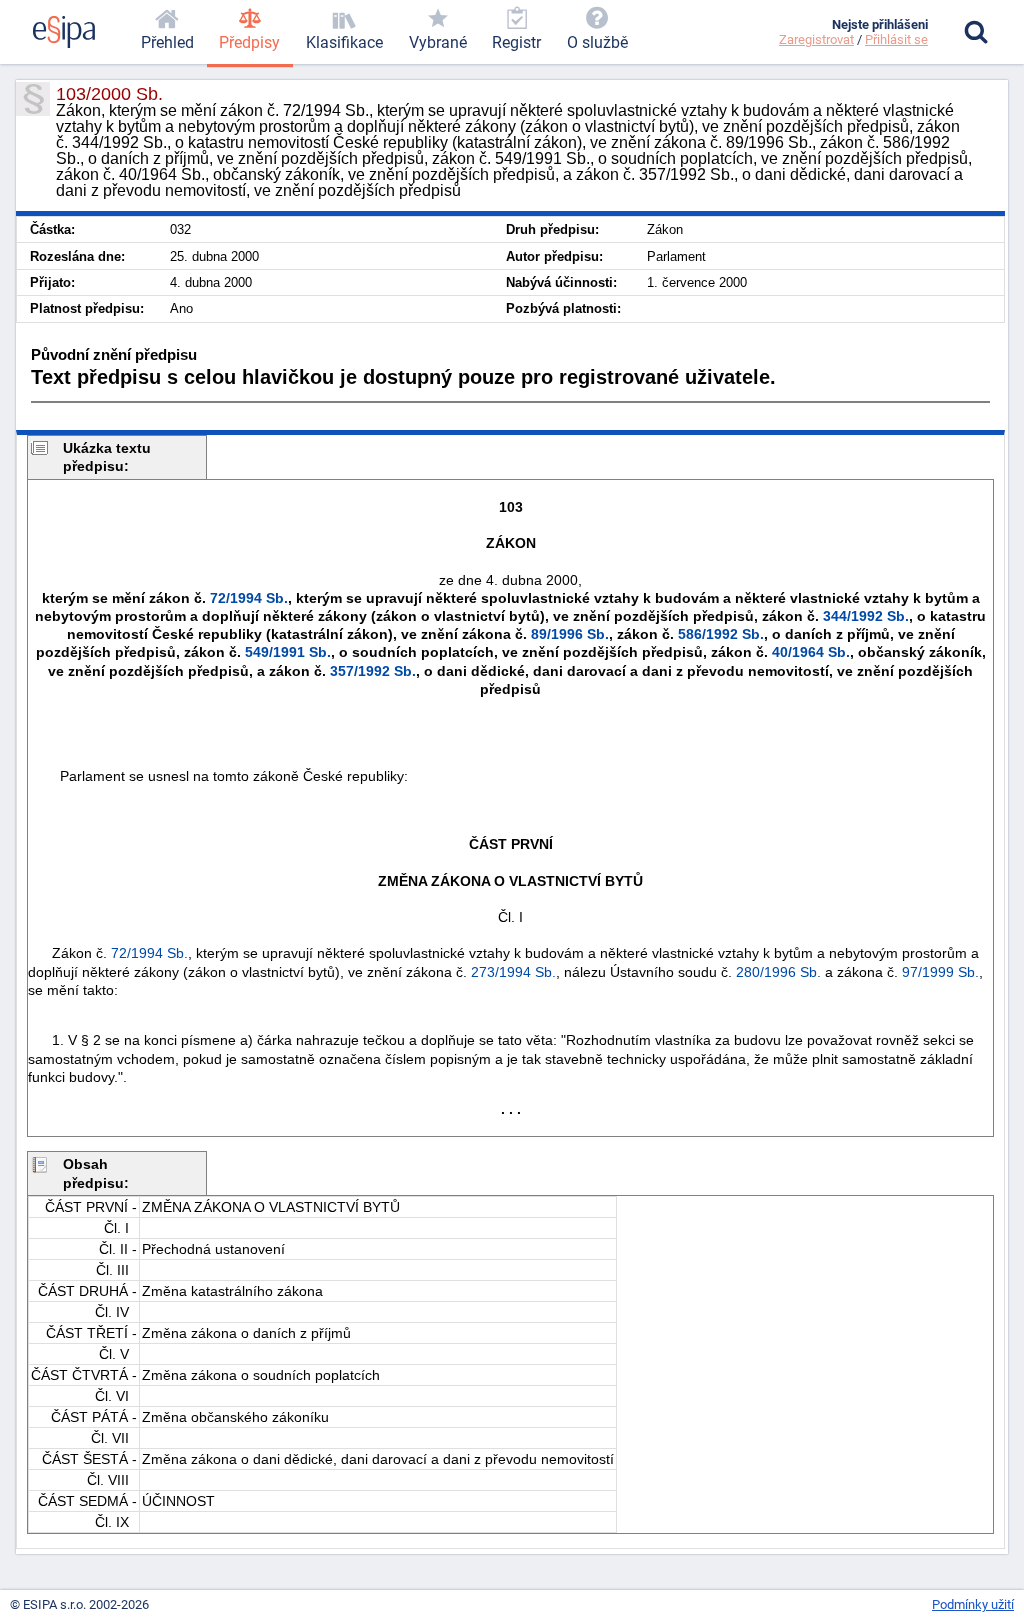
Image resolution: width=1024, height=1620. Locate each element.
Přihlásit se (896, 39)
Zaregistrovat (816, 39)
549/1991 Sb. (288, 652)
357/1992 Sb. (373, 671)
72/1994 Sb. (249, 598)
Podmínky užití (973, 1604)
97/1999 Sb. (940, 972)
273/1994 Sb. (513, 972)
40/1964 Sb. (811, 652)
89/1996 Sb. (570, 634)
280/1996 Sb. (778, 972)
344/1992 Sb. (866, 616)
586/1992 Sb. (721, 634)
